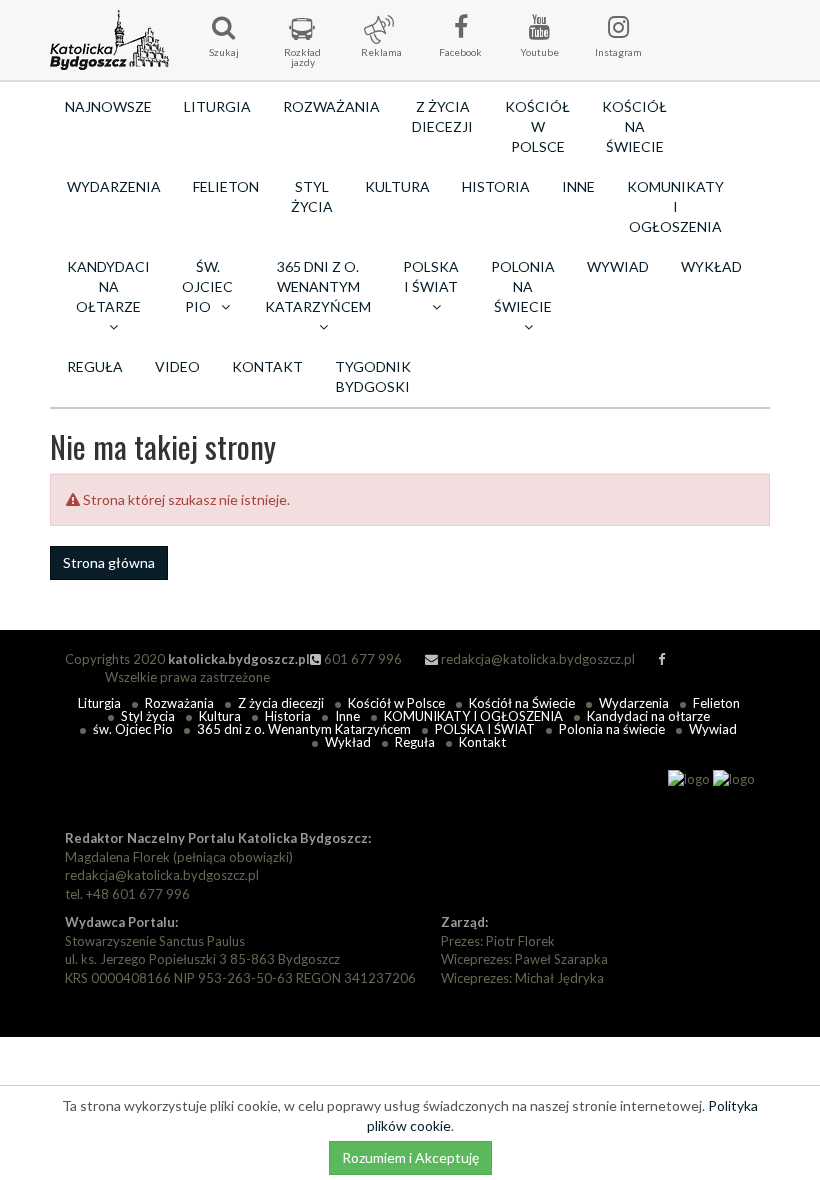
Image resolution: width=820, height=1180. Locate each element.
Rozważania (331, 106)
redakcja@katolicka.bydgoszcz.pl (536, 659)
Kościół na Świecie (634, 126)
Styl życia (312, 196)
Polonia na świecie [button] (523, 286)
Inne (578, 186)
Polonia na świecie (612, 729)
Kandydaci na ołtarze (648, 716)
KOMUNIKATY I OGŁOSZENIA (675, 206)
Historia (496, 186)
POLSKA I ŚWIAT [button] (431, 276)
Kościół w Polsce (537, 126)
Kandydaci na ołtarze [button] (108, 286)
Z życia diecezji (442, 116)
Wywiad (618, 266)
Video (177, 366)
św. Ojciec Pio (133, 729)
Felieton (226, 186)
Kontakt (267, 366)
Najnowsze (108, 106)
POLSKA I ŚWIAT (485, 729)
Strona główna (109, 562)
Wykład (711, 266)
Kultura (397, 186)
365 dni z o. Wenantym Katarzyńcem (304, 729)
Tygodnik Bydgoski (373, 376)
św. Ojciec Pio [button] (207, 286)
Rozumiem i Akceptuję (410, 1157)
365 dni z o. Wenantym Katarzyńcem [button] (318, 286)
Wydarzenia (114, 186)
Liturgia (217, 106)
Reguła (95, 366)
